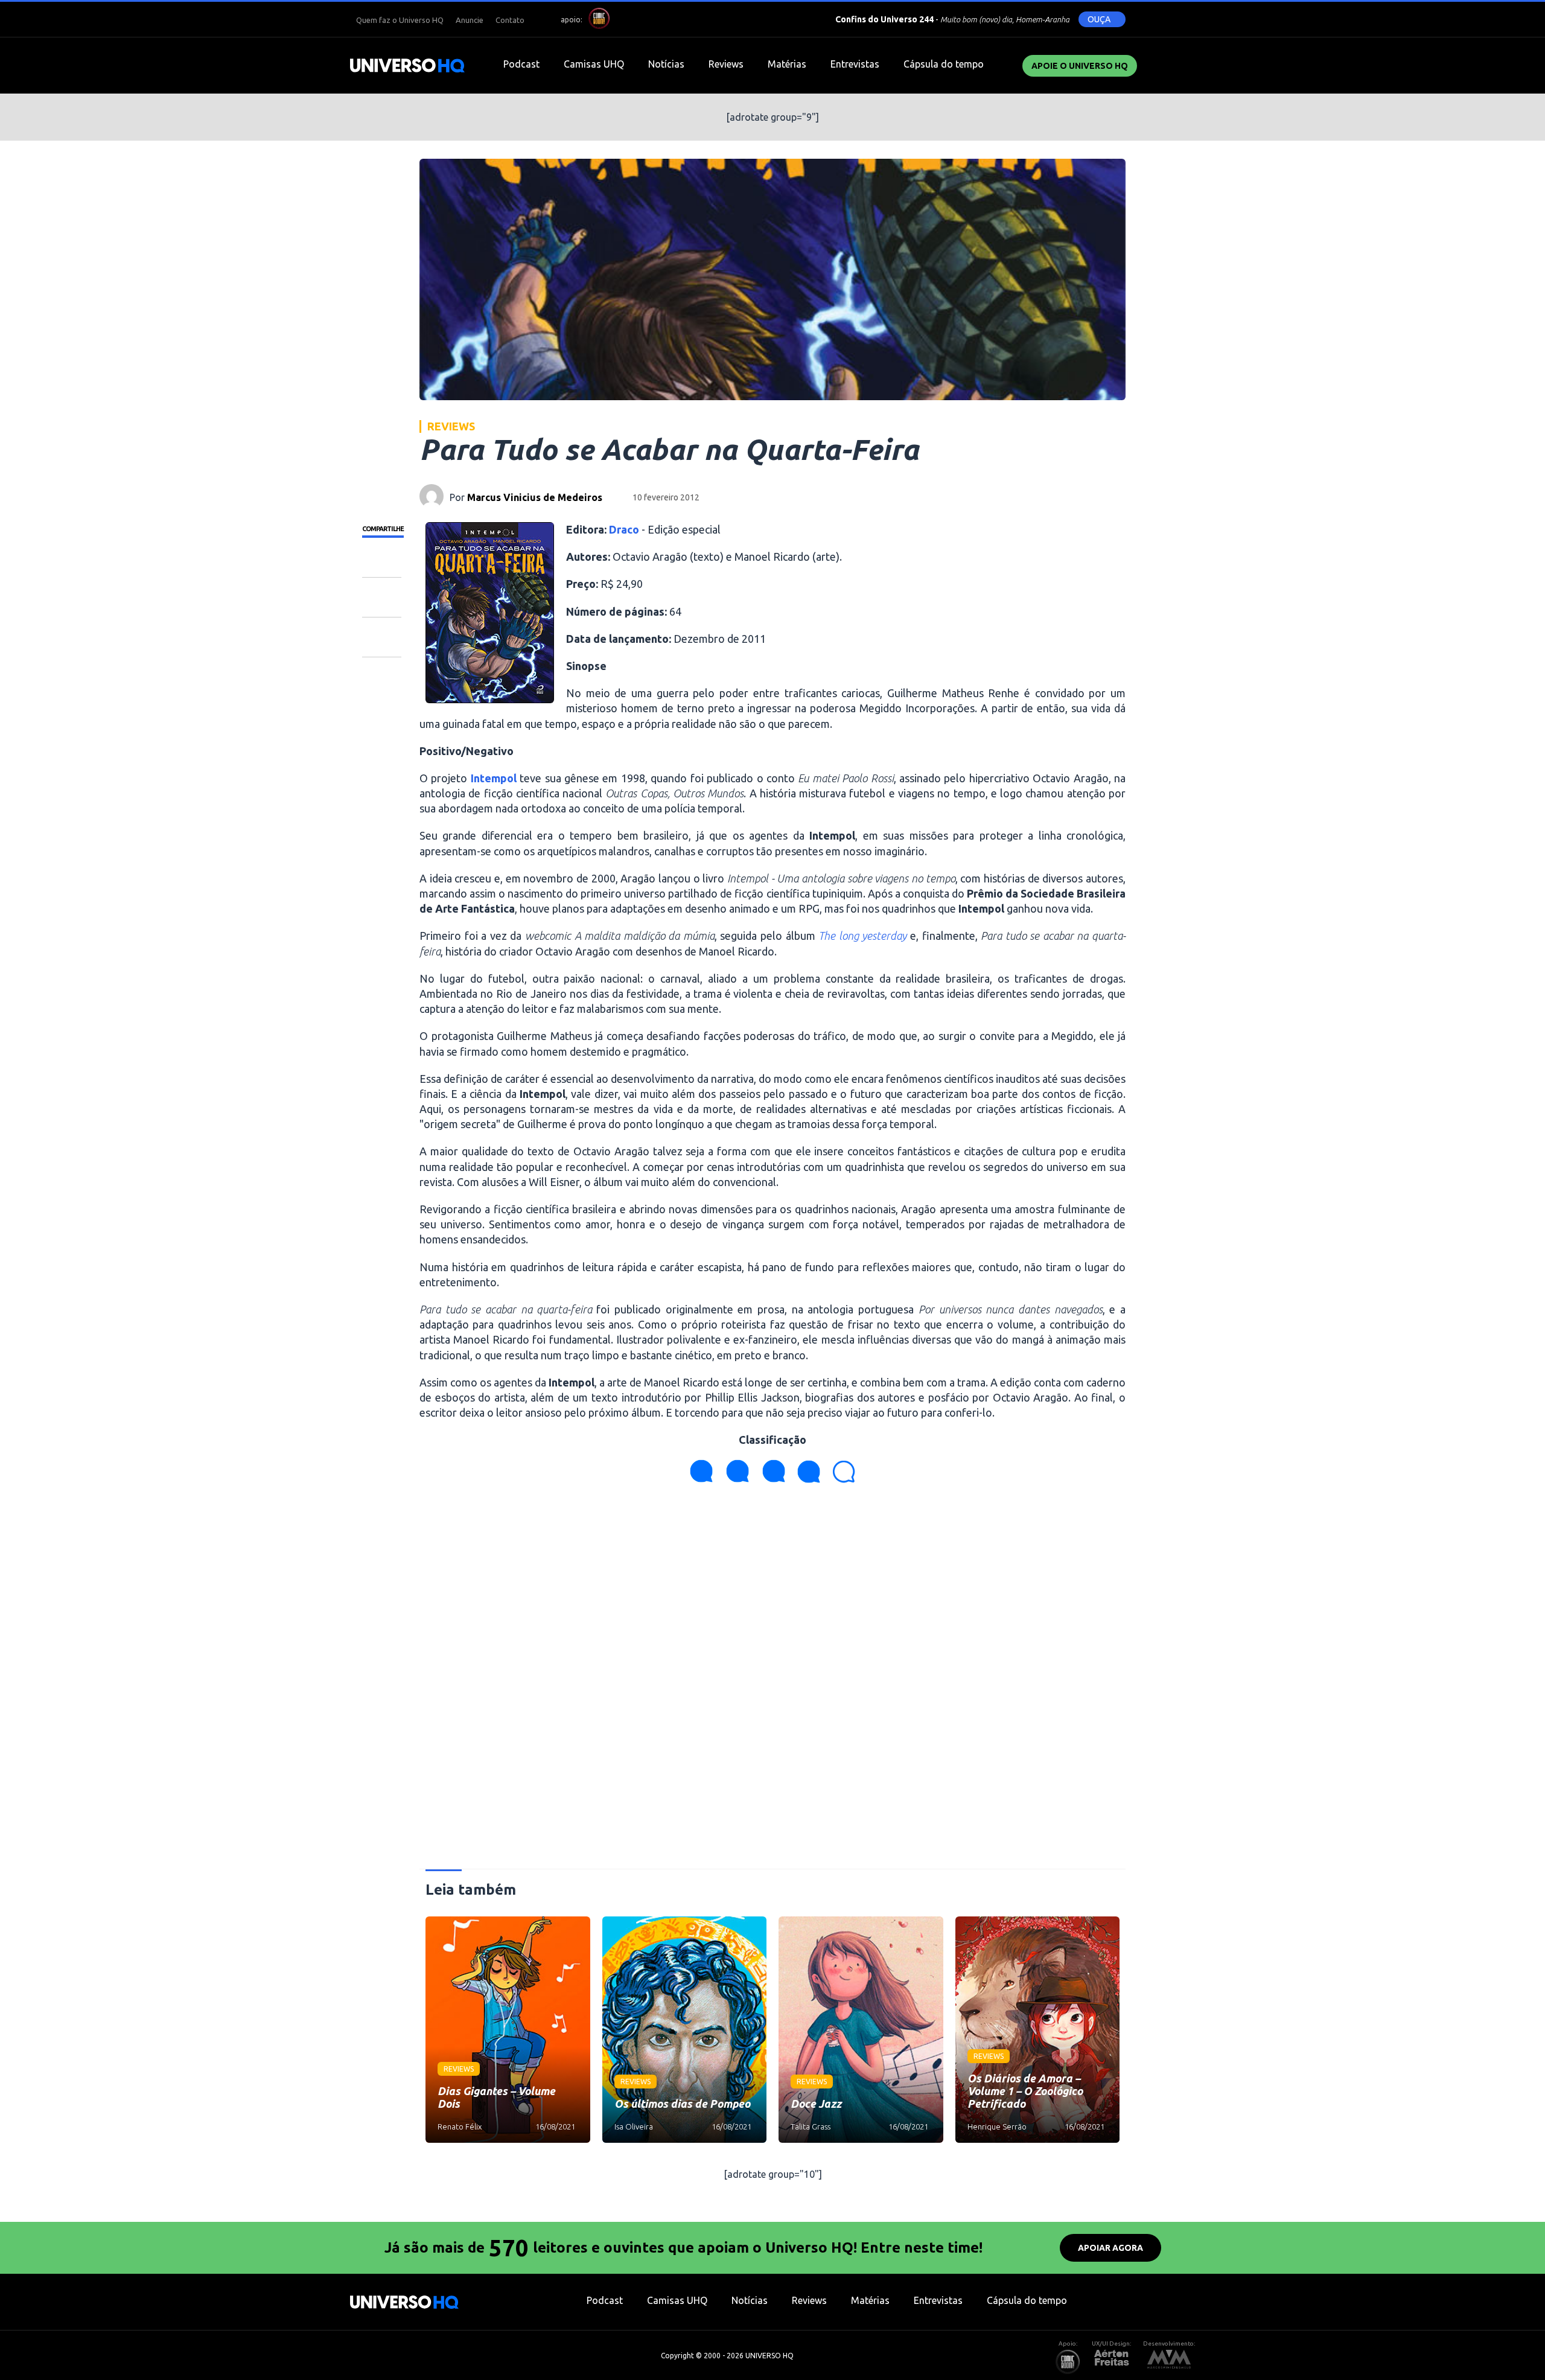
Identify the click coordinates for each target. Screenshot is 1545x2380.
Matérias (787, 64)
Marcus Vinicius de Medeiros (535, 497)
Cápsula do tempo (944, 64)
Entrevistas (855, 64)
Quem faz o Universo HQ (400, 20)
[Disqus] (772, 1681)
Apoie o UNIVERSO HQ (1080, 66)
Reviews (726, 64)
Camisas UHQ (594, 64)
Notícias (666, 64)
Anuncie (470, 20)
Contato (510, 20)
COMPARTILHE (383, 529)
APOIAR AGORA (1110, 2248)
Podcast (521, 64)
